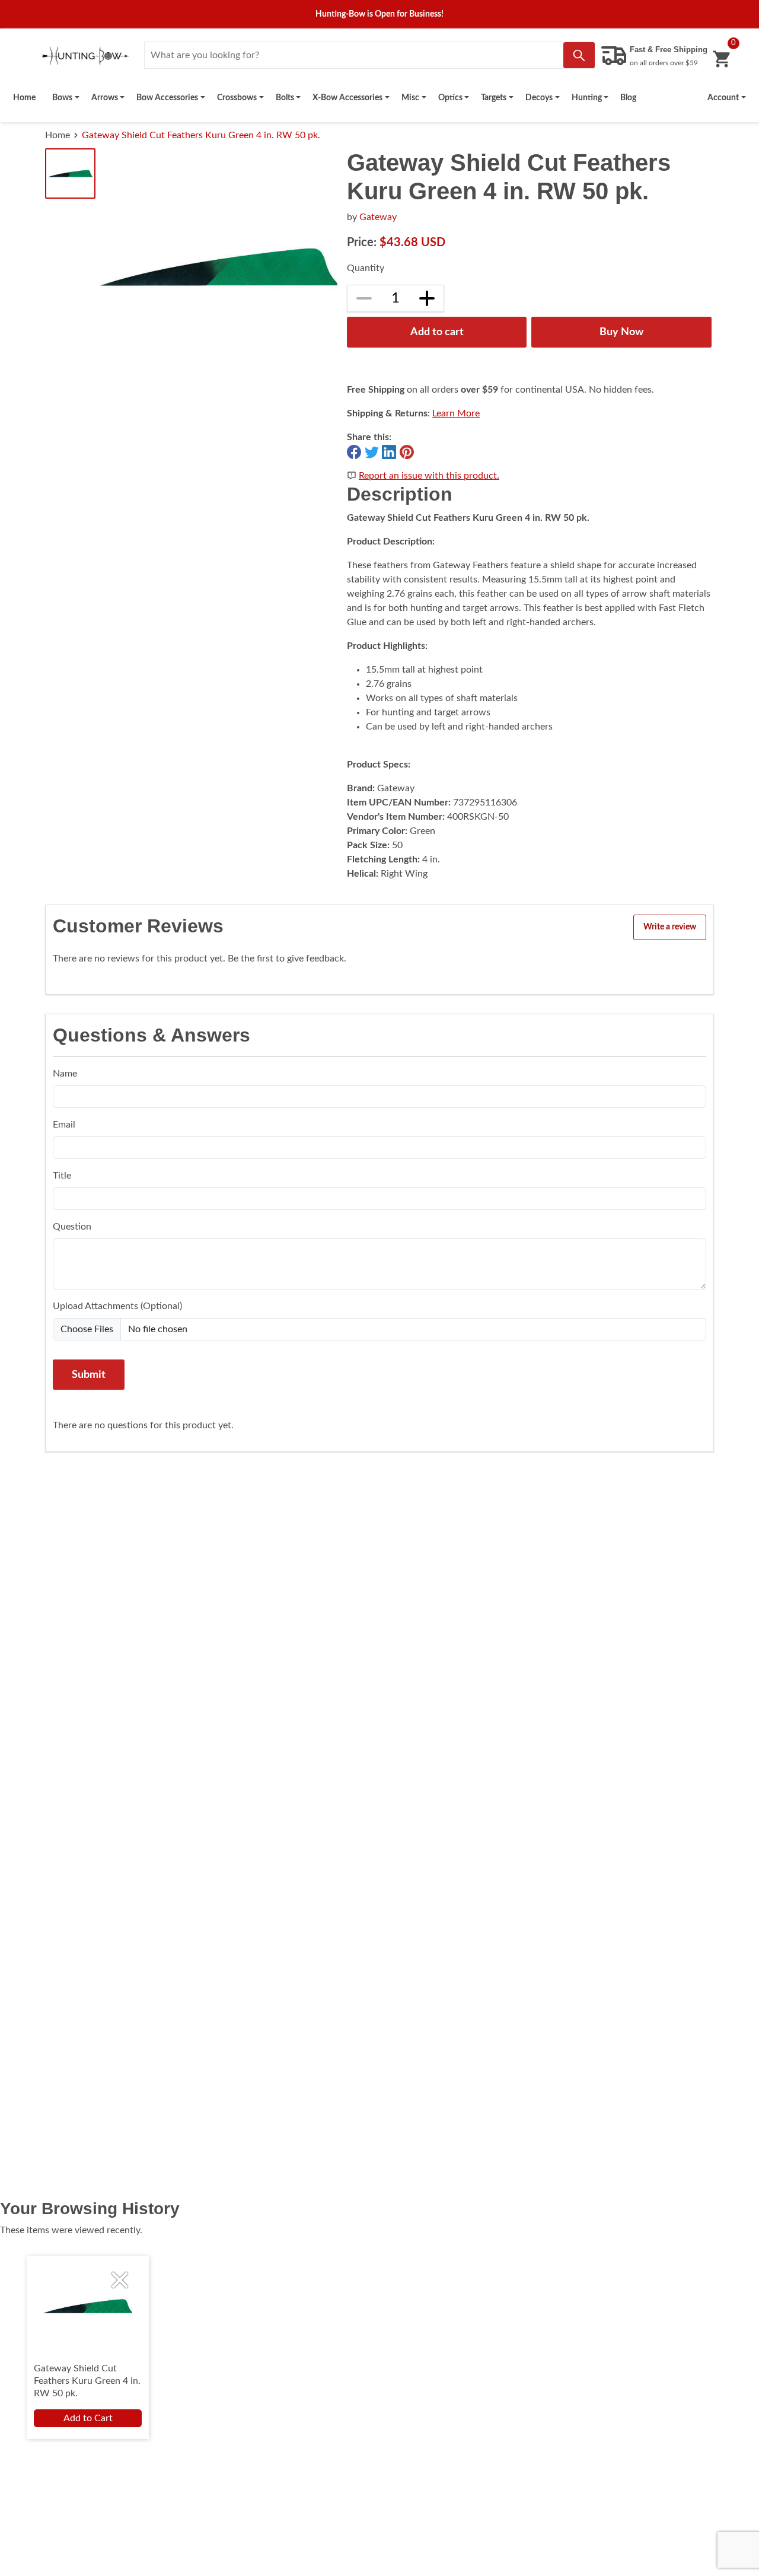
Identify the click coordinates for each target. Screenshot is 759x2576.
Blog (628, 98)
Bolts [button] (285, 98)
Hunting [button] (587, 98)
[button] (727, 98)
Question (72, 1227)
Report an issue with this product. (429, 476)
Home (24, 98)
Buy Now (621, 332)
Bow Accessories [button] (167, 98)
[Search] (579, 55)
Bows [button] (62, 98)
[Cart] (721, 59)
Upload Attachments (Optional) (117, 1306)
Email (64, 1125)
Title (62, 1176)
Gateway (378, 217)
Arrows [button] (105, 98)
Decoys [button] (539, 98)
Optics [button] (450, 98)
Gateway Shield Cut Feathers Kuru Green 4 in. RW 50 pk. (201, 135)
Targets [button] (494, 98)
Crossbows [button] (237, 98)
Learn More (456, 413)
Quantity (366, 268)
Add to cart (437, 332)
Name (65, 1074)
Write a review (670, 927)
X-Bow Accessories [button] (347, 98)
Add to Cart (88, 2418)
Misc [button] (410, 98)
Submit (89, 1375)
